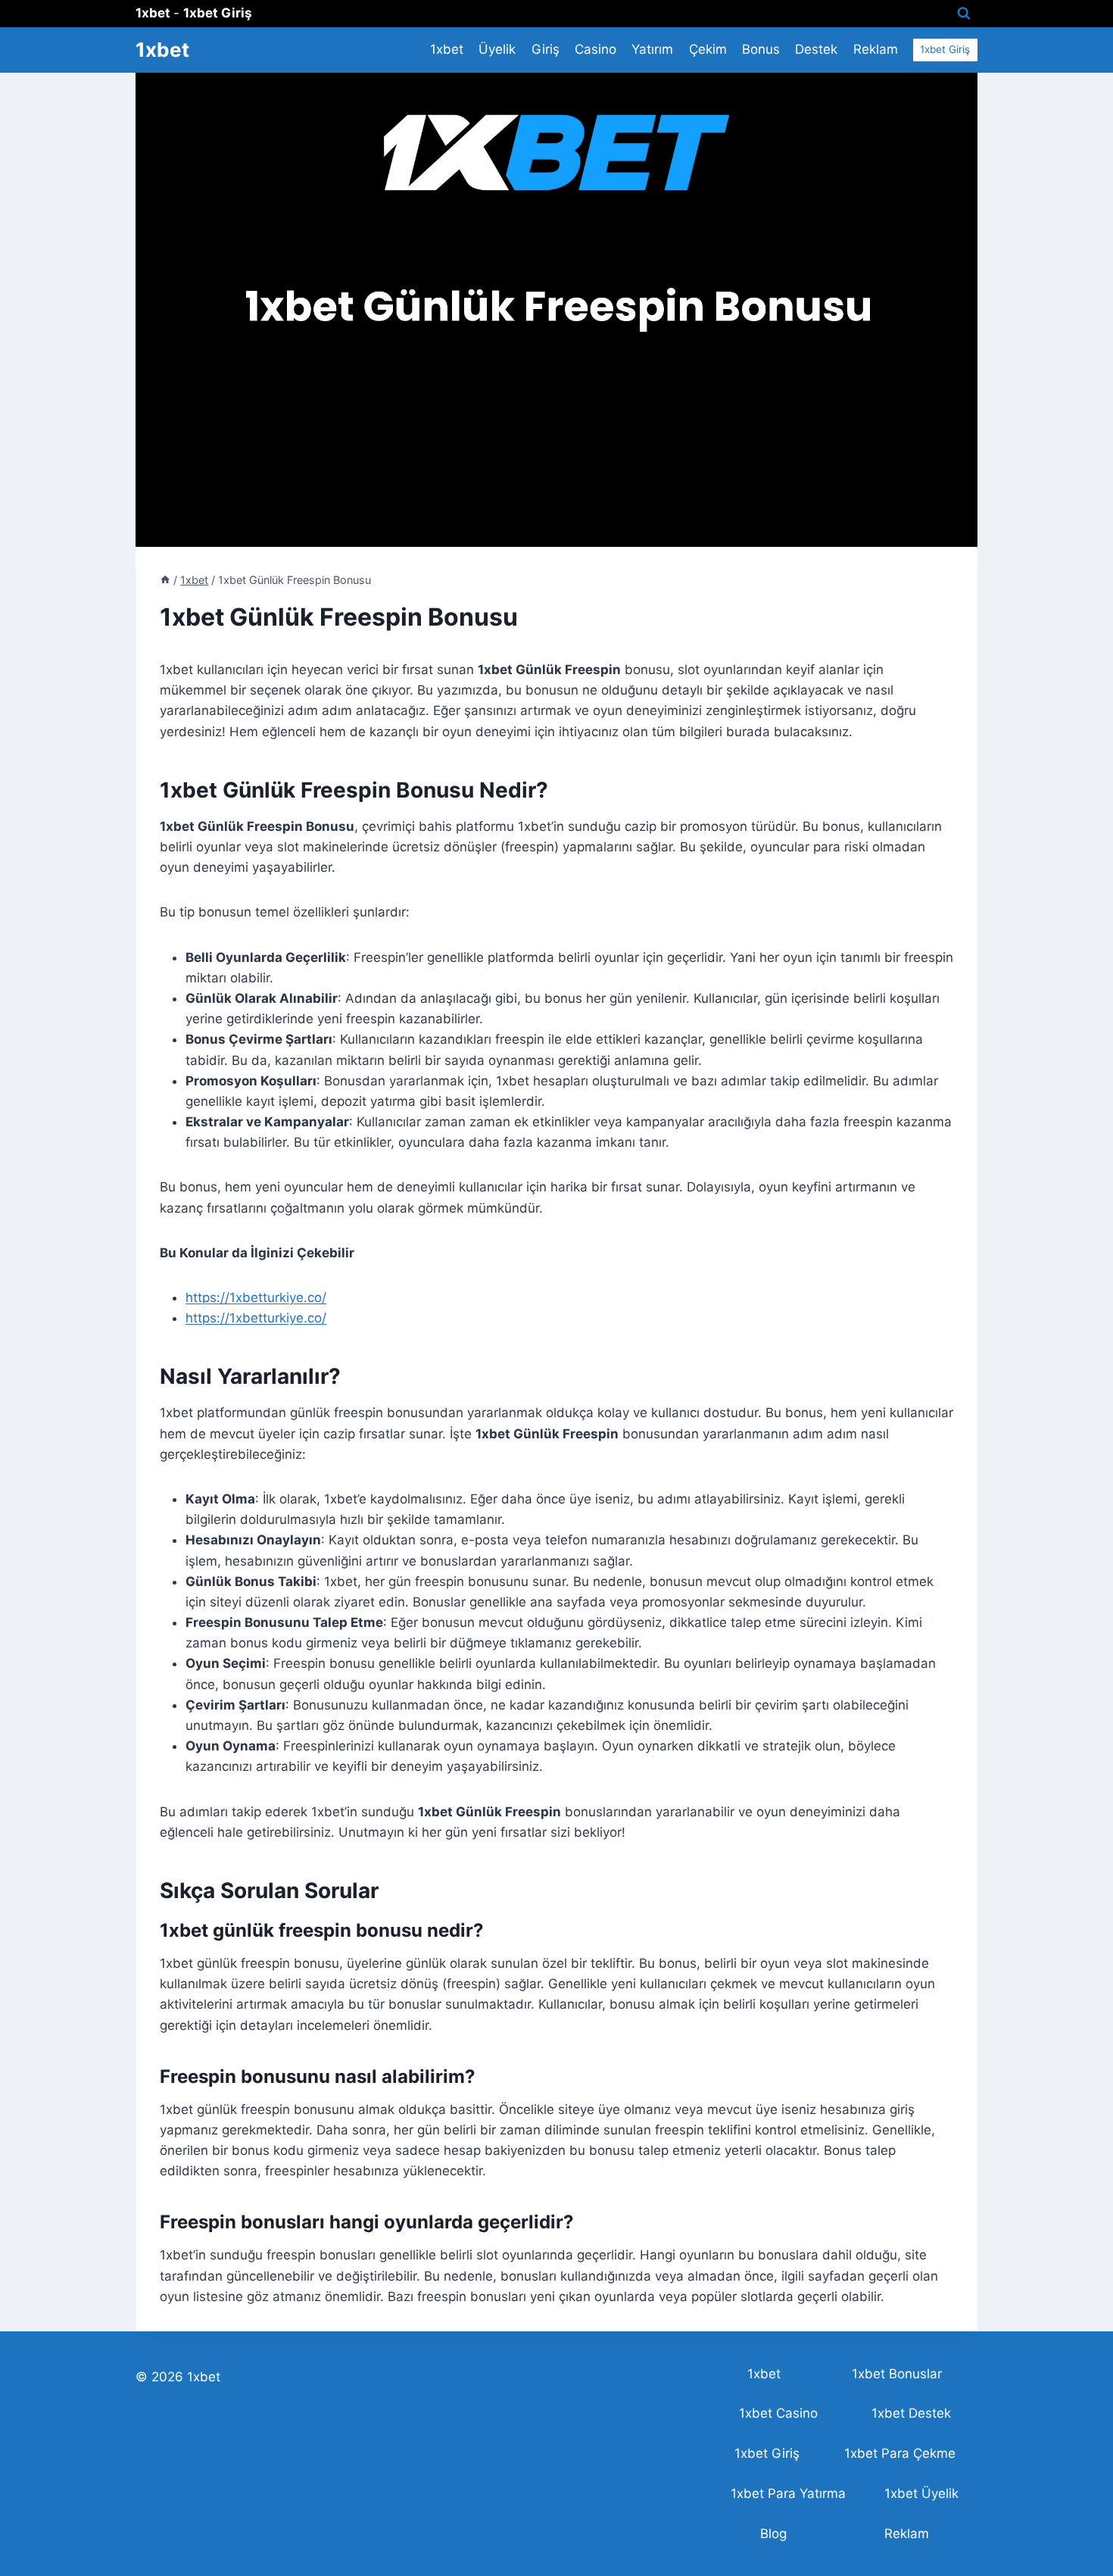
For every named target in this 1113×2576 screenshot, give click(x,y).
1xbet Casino (778, 2413)
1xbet (447, 49)
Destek (816, 49)
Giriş (546, 49)
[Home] (165, 580)
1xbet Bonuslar (897, 2374)
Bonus (761, 49)
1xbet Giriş (945, 49)
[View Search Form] (964, 14)
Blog (773, 2534)
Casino (595, 49)
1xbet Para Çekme (900, 2453)
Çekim (708, 49)
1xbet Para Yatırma (788, 2493)
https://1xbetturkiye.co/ (256, 1297)
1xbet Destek (911, 2413)
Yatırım (652, 49)
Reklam (876, 49)
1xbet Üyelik (921, 2493)
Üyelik (497, 49)
